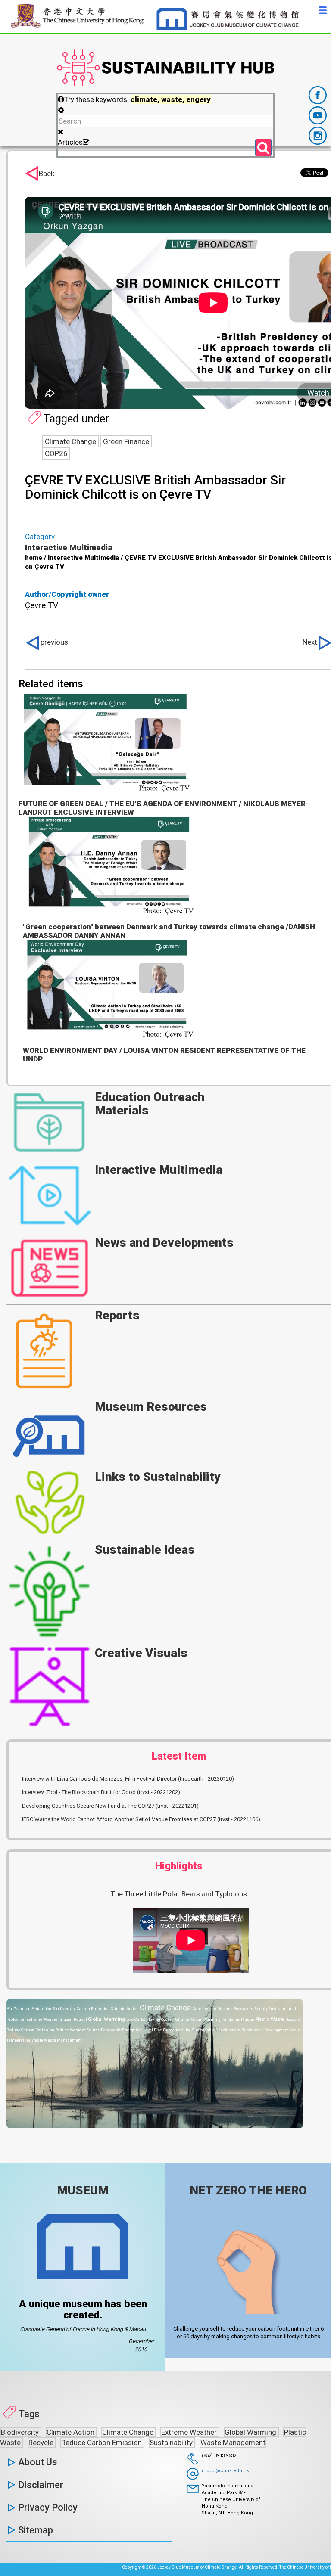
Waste (38, 2040)
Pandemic (231, 2019)
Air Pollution (19, 2009)
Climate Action (125, 2009)
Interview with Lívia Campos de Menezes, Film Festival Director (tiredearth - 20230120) (128, 1779)
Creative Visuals (141, 1653)
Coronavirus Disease (213, 2009)
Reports (117, 1315)
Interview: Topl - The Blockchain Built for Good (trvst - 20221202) (101, 1792)
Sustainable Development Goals (271, 2030)
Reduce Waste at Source (78, 2030)
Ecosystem (244, 2009)
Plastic (248, 2019)
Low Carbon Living (144, 2019)
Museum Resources (151, 1407)
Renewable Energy (118, 2030)
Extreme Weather (43, 2019)
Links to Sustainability (158, 1477)
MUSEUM (83, 2190)
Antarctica (42, 2009)
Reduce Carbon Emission (31, 2030)
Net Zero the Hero (248, 2190)
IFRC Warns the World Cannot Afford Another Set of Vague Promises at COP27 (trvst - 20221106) (141, 1819)
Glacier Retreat (74, 2019)
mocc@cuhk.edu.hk (225, 2471)
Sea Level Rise (149, 2030)
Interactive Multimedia (159, 1170)
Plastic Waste (270, 2019)
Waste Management (63, 2040)
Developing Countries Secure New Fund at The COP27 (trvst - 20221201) (110, 1806)
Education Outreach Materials (150, 1104)
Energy (261, 2009)
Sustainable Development (216, 2030)
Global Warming (107, 2019)
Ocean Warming (206, 2019)
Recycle (293, 2019)
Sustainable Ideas (145, 1550)
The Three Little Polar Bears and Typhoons (179, 1894)
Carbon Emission (94, 2009)
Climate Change (166, 2008)
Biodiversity (64, 2009)
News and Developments (164, 1243)
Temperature (19, 2040)
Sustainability (177, 2030)
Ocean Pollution (176, 2019)
